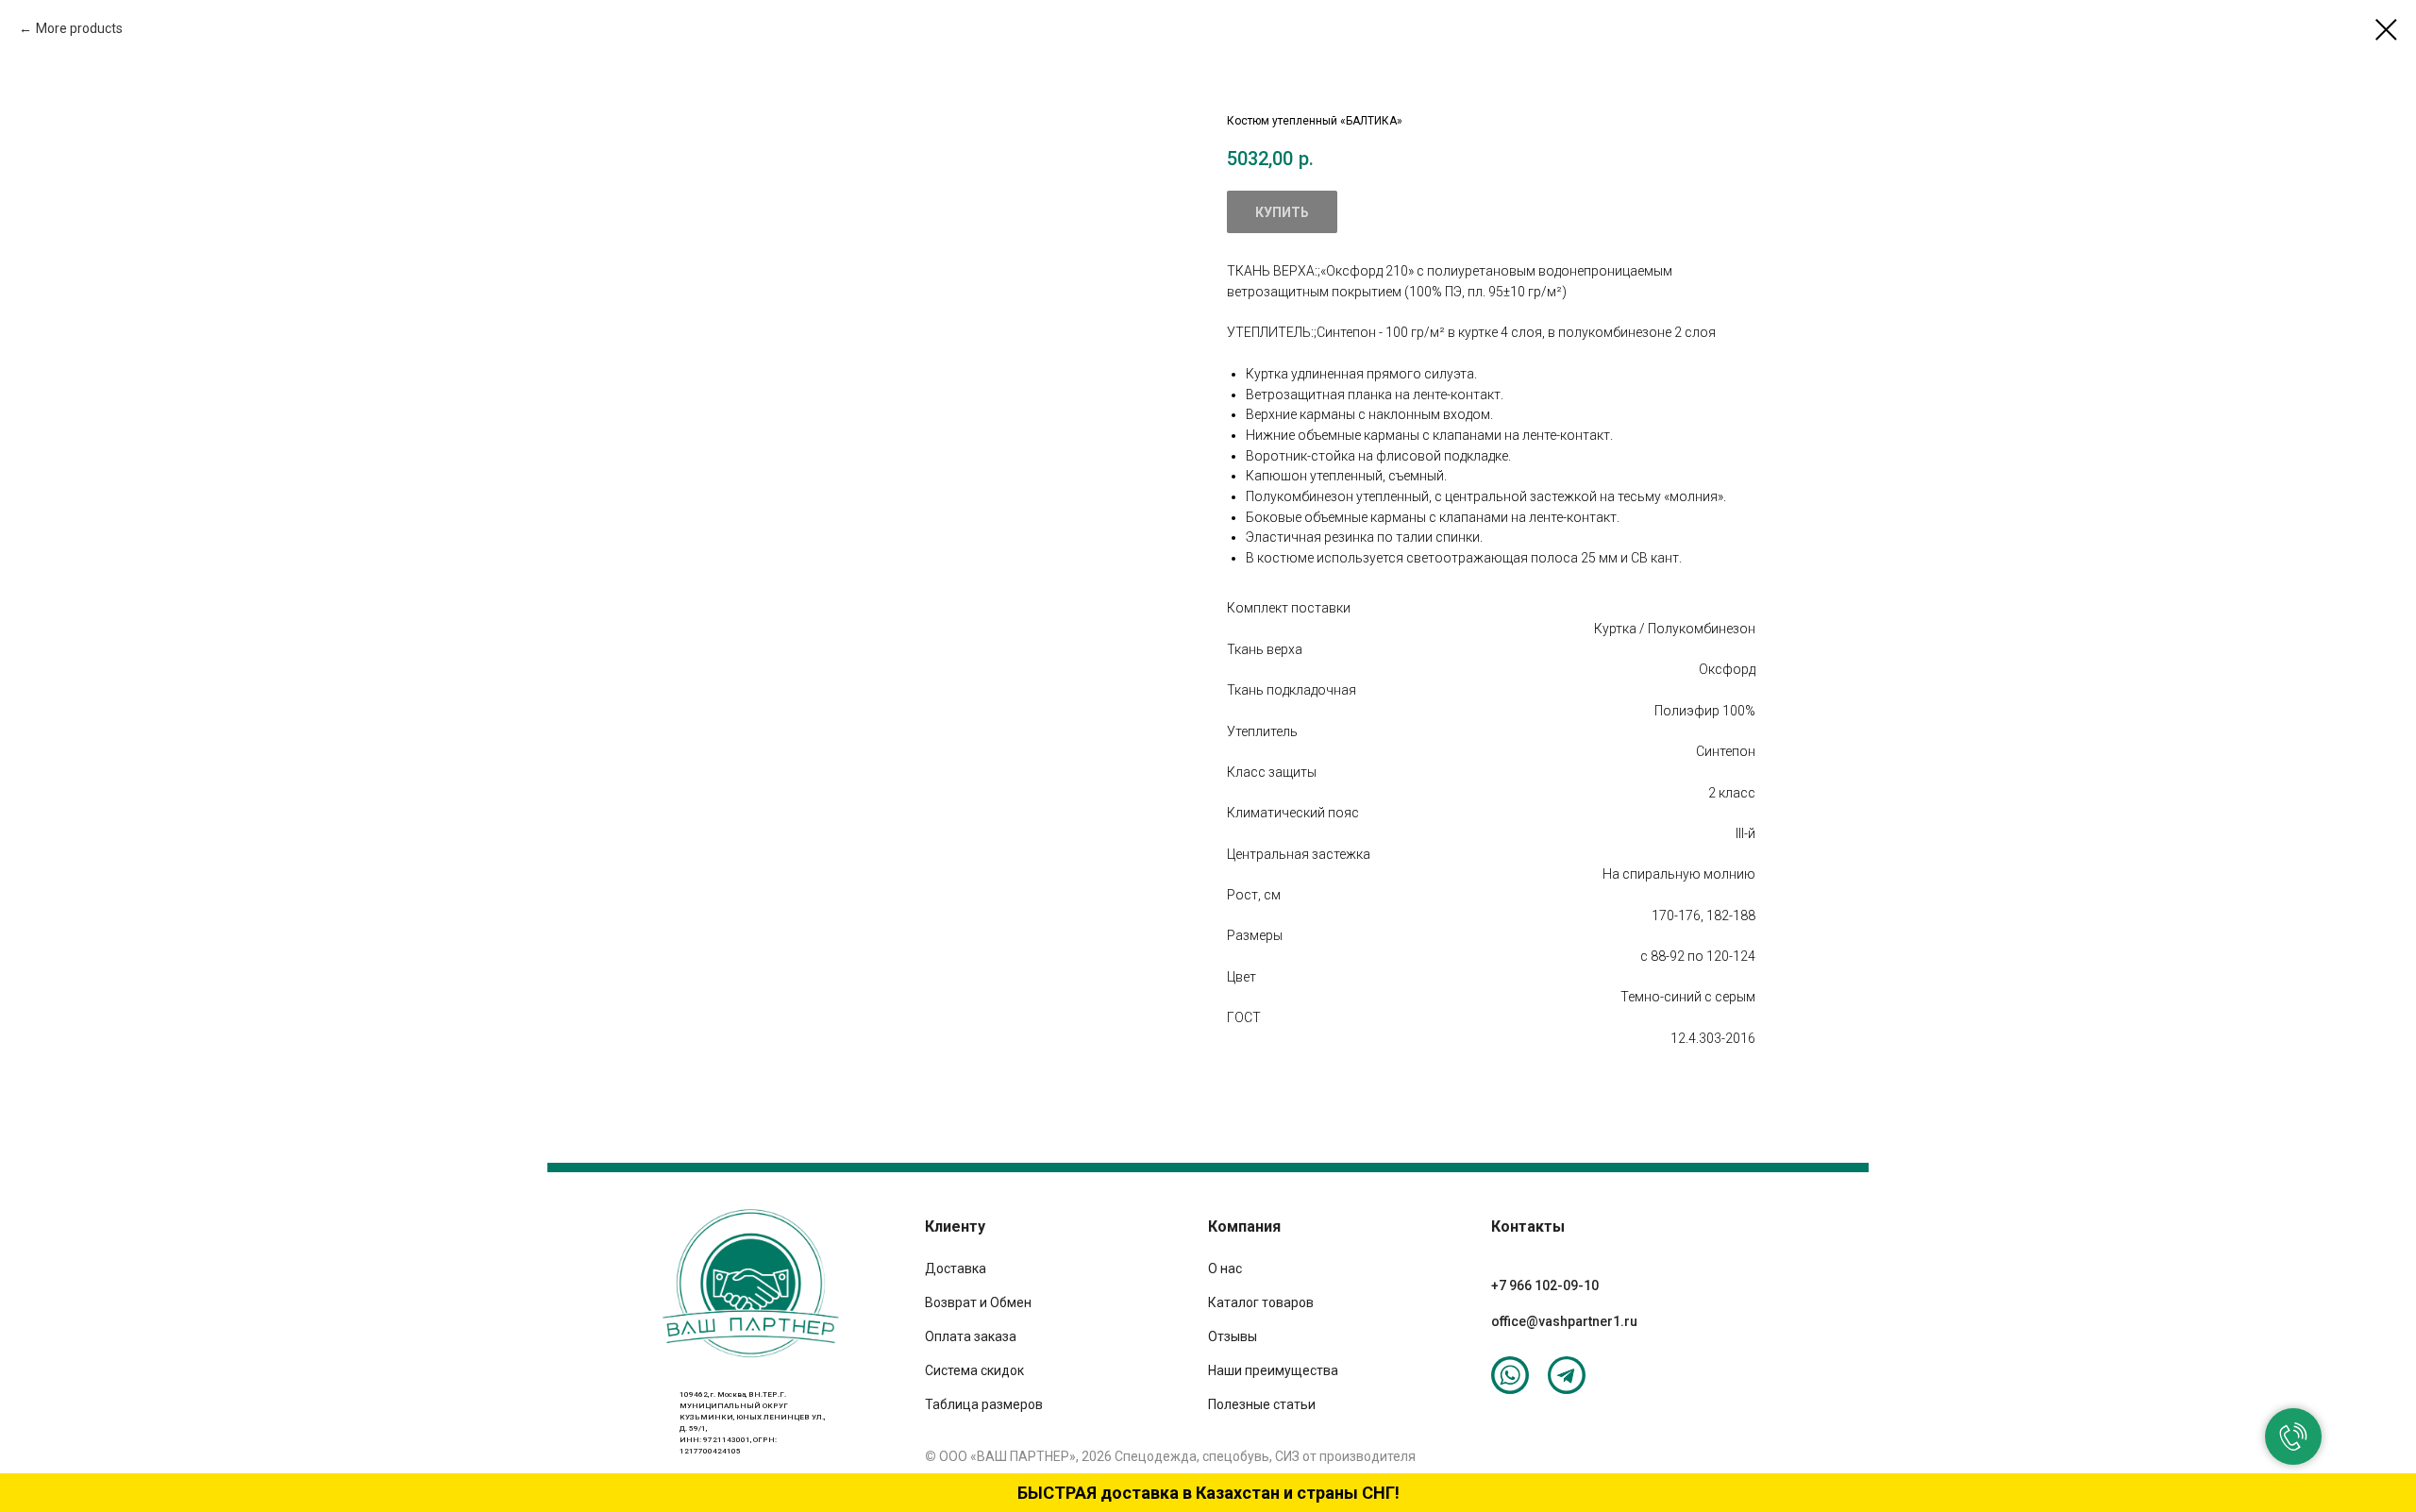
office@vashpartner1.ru (1564, 1321)
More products (79, 28)
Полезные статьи (1262, 1404)
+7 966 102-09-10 (1545, 1285)
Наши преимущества (1273, 1370)
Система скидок (974, 1370)
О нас (1225, 1268)
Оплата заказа (971, 1336)
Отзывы (1233, 1336)
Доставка (956, 1268)
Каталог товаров (1261, 1302)
